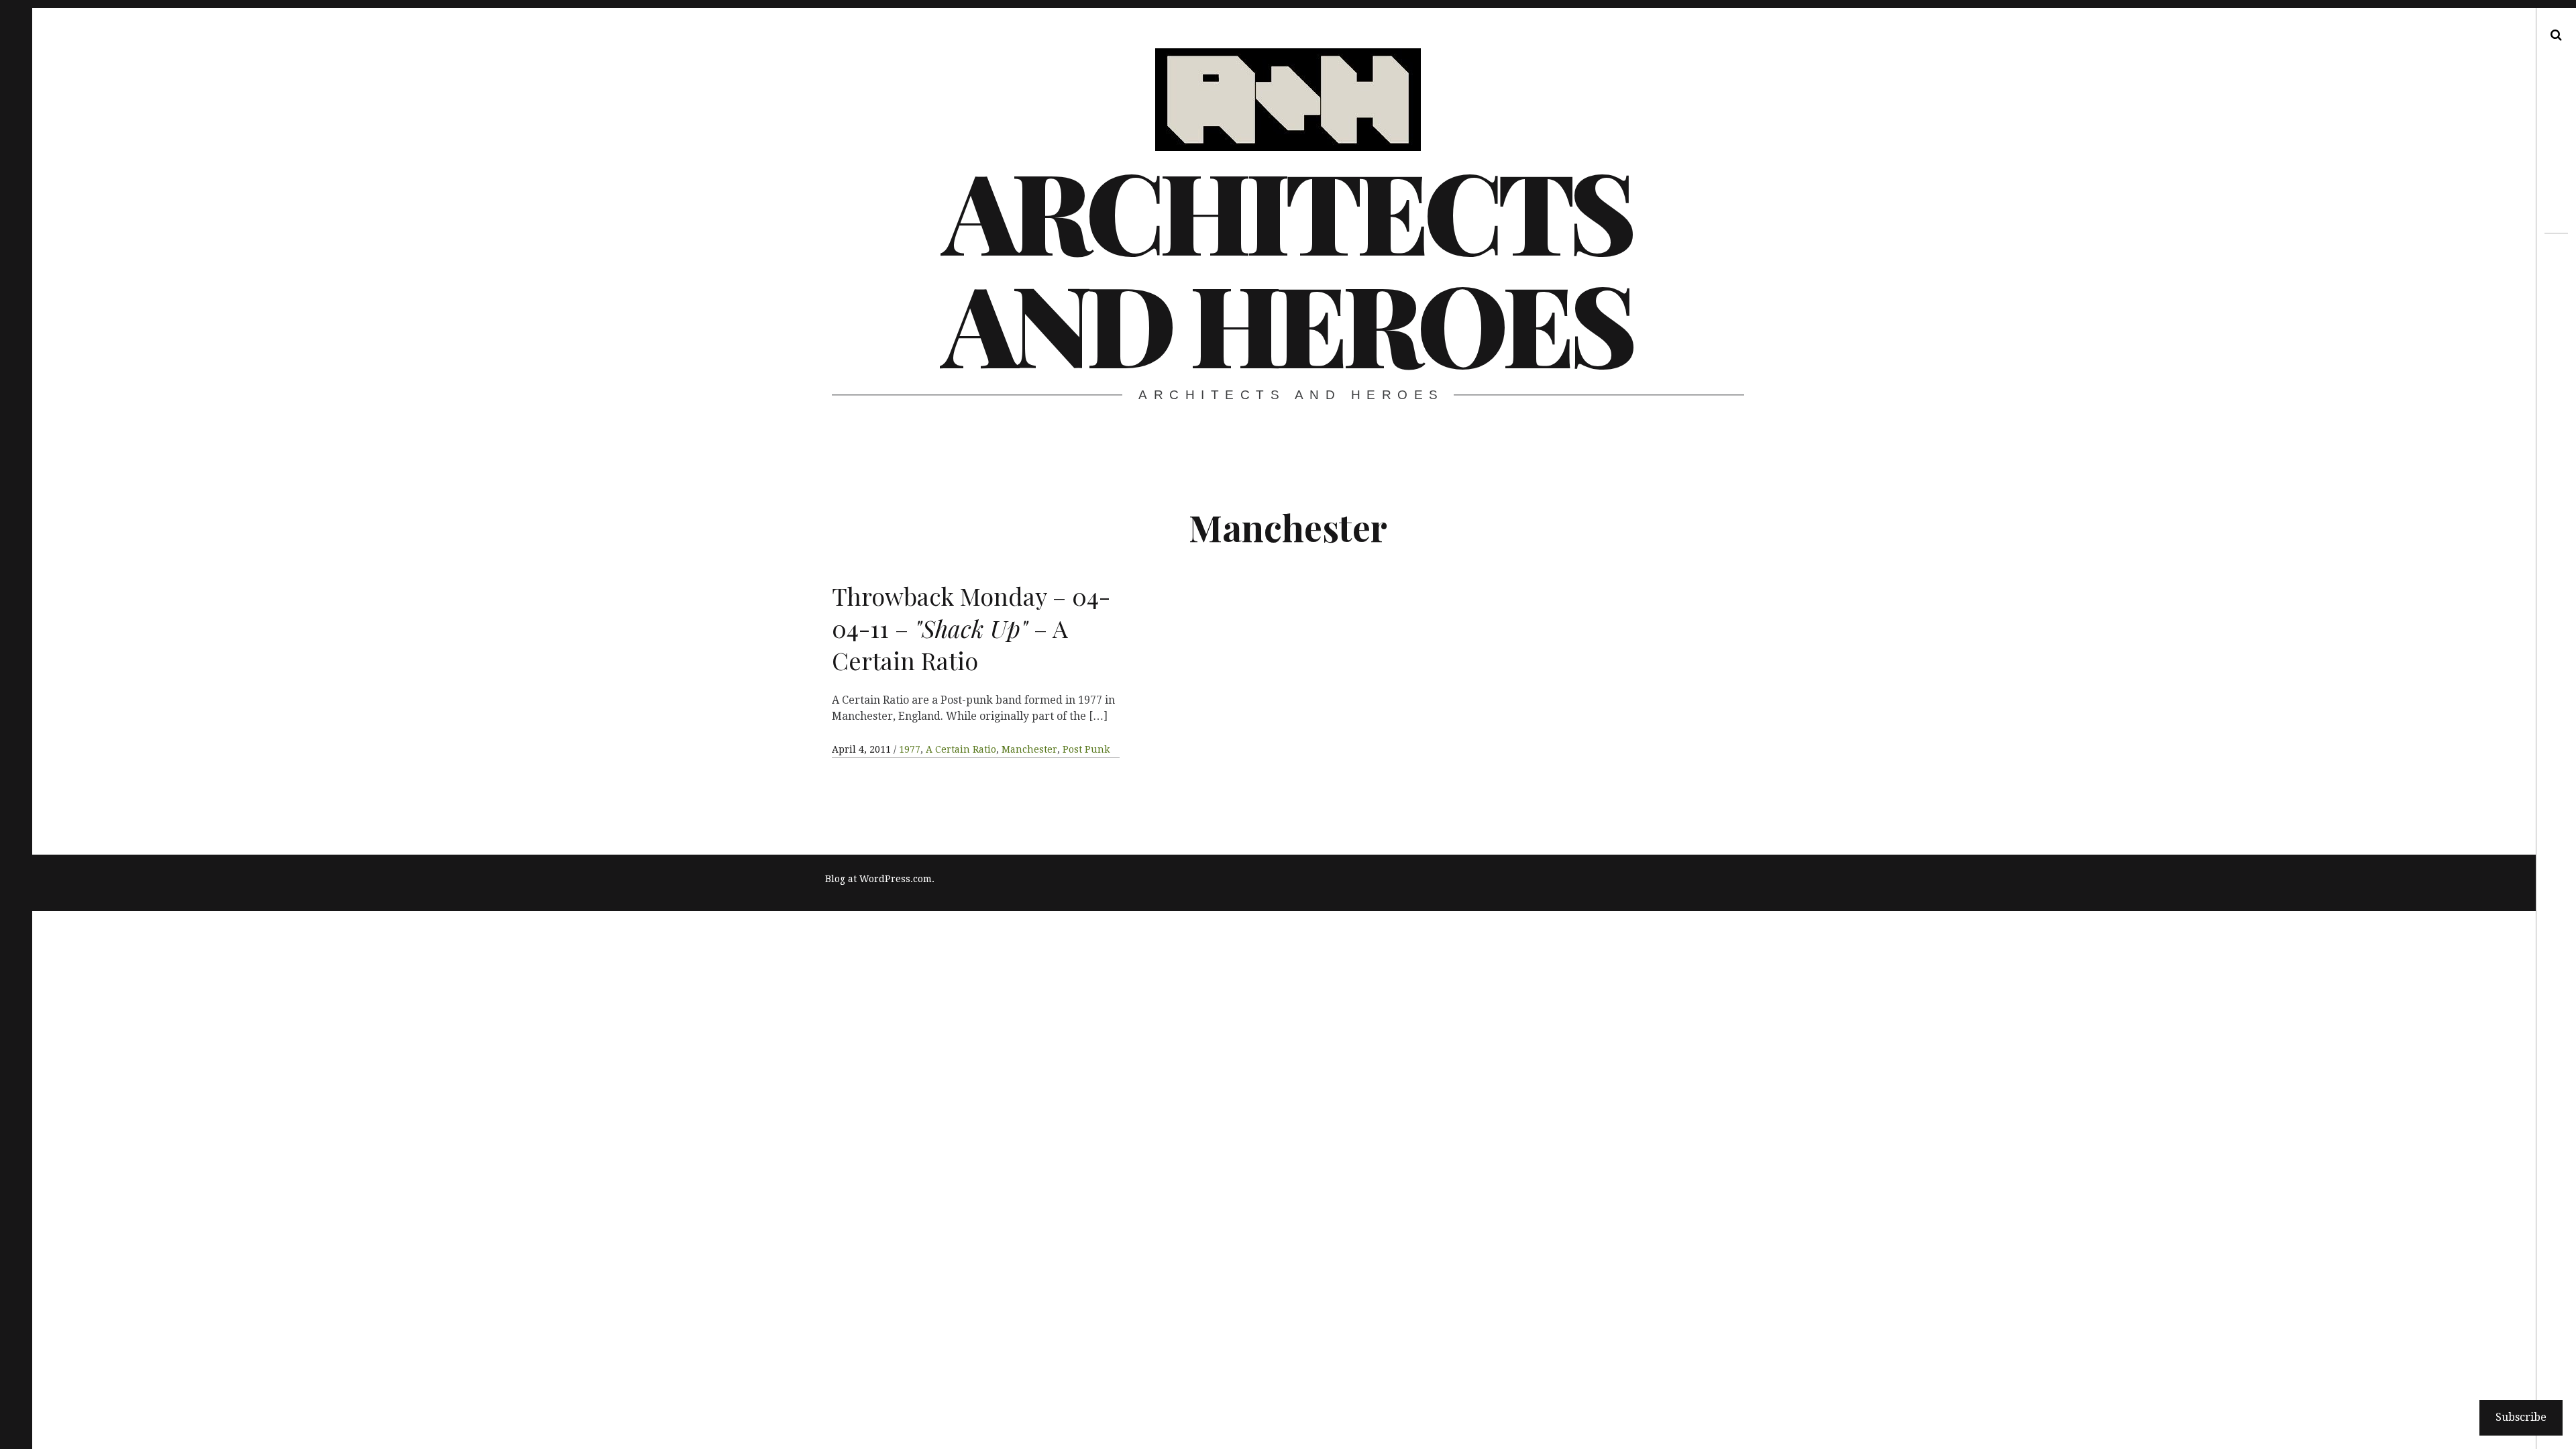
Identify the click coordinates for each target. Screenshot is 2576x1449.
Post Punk (1086, 749)
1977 (910, 749)
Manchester (1029, 749)
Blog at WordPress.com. (880, 879)
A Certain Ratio (961, 749)
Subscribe (2521, 1417)
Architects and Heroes (1287, 266)
